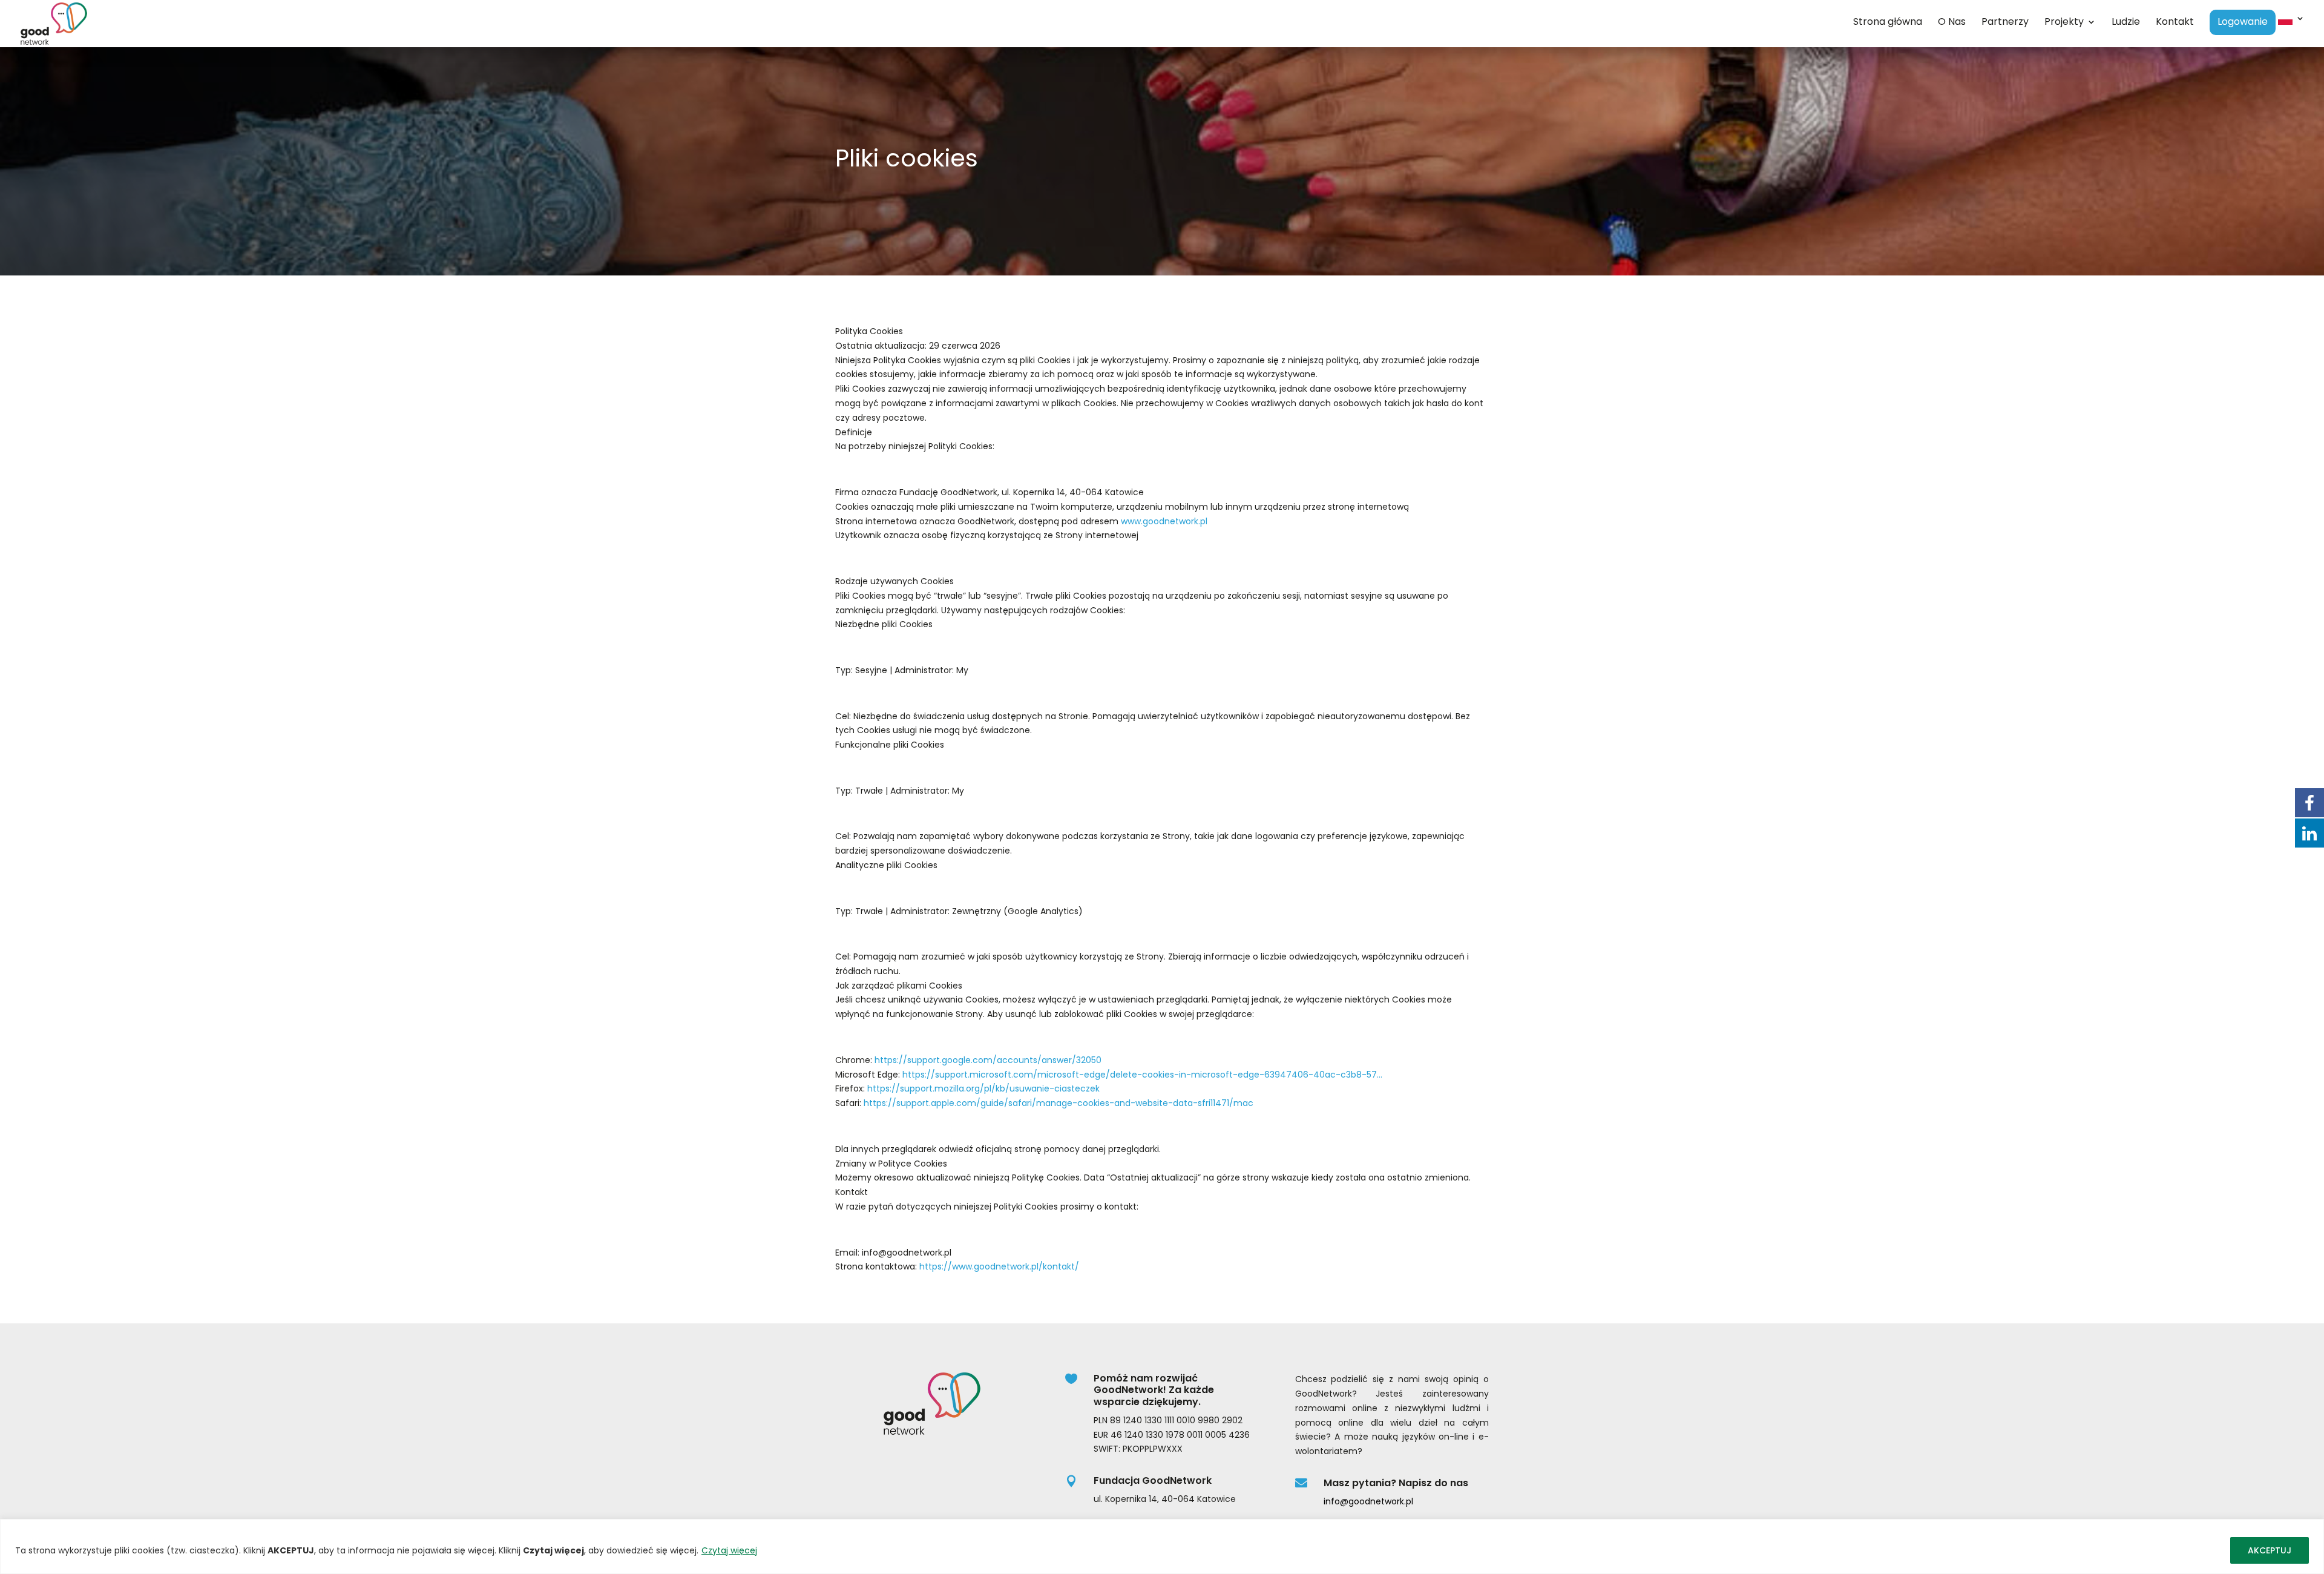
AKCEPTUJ (2270, 1550)
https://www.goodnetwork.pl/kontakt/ (999, 1266)
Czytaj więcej (729, 1550)
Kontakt (2175, 23)
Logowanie (2243, 23)
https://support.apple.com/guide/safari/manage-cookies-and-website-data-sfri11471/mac (1059, 1103)
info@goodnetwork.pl (1368, 1501)
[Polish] (2291, 31)
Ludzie (2126, 23)
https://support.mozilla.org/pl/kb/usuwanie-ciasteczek (983, 1088)
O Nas (1952, 23)
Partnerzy (2005, 23)
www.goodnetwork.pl (1164, 521)
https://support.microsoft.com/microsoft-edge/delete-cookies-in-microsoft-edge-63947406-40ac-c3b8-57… (1142, 1075)
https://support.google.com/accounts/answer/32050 (988, 1060)
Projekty (2064, 23)
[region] (1162, 1546)
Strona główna (1888, 23)
